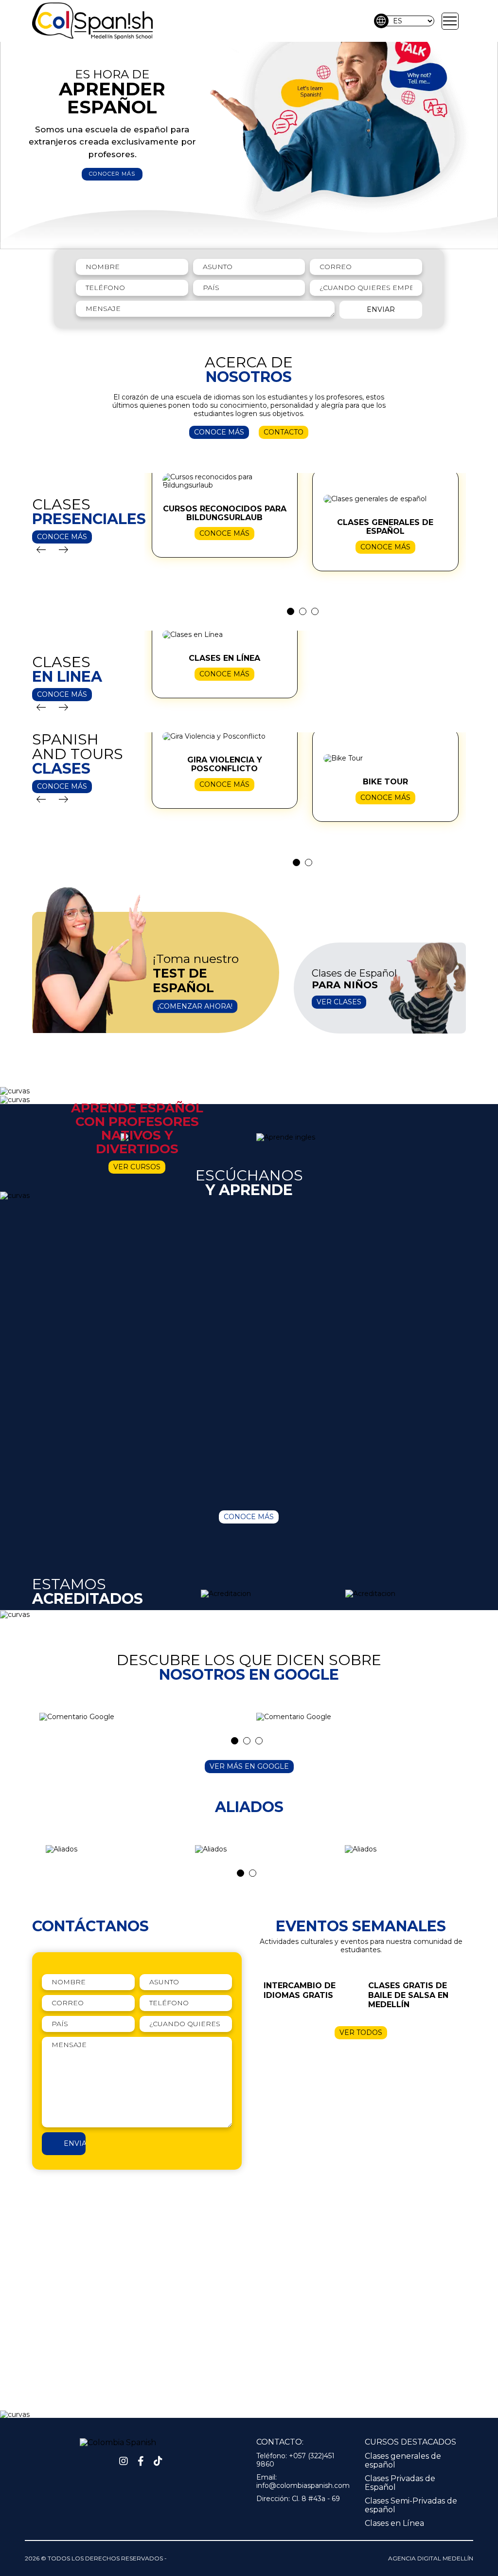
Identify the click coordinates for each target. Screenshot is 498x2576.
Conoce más (219, 432)
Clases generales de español (403, 2460)
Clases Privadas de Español (400, 2483)
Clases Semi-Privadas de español (411, 2505)
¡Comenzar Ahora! (195, 1006)
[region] (249, 125)
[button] (450, 21)
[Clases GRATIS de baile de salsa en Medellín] (413, 1989)
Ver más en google (249, 1766)
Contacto (284, 432)
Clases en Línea (394, 2523)
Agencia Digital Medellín (431, 2558)
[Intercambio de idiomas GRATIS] (309, 1984)
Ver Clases (339, 1002)
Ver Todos (361, 2032)
